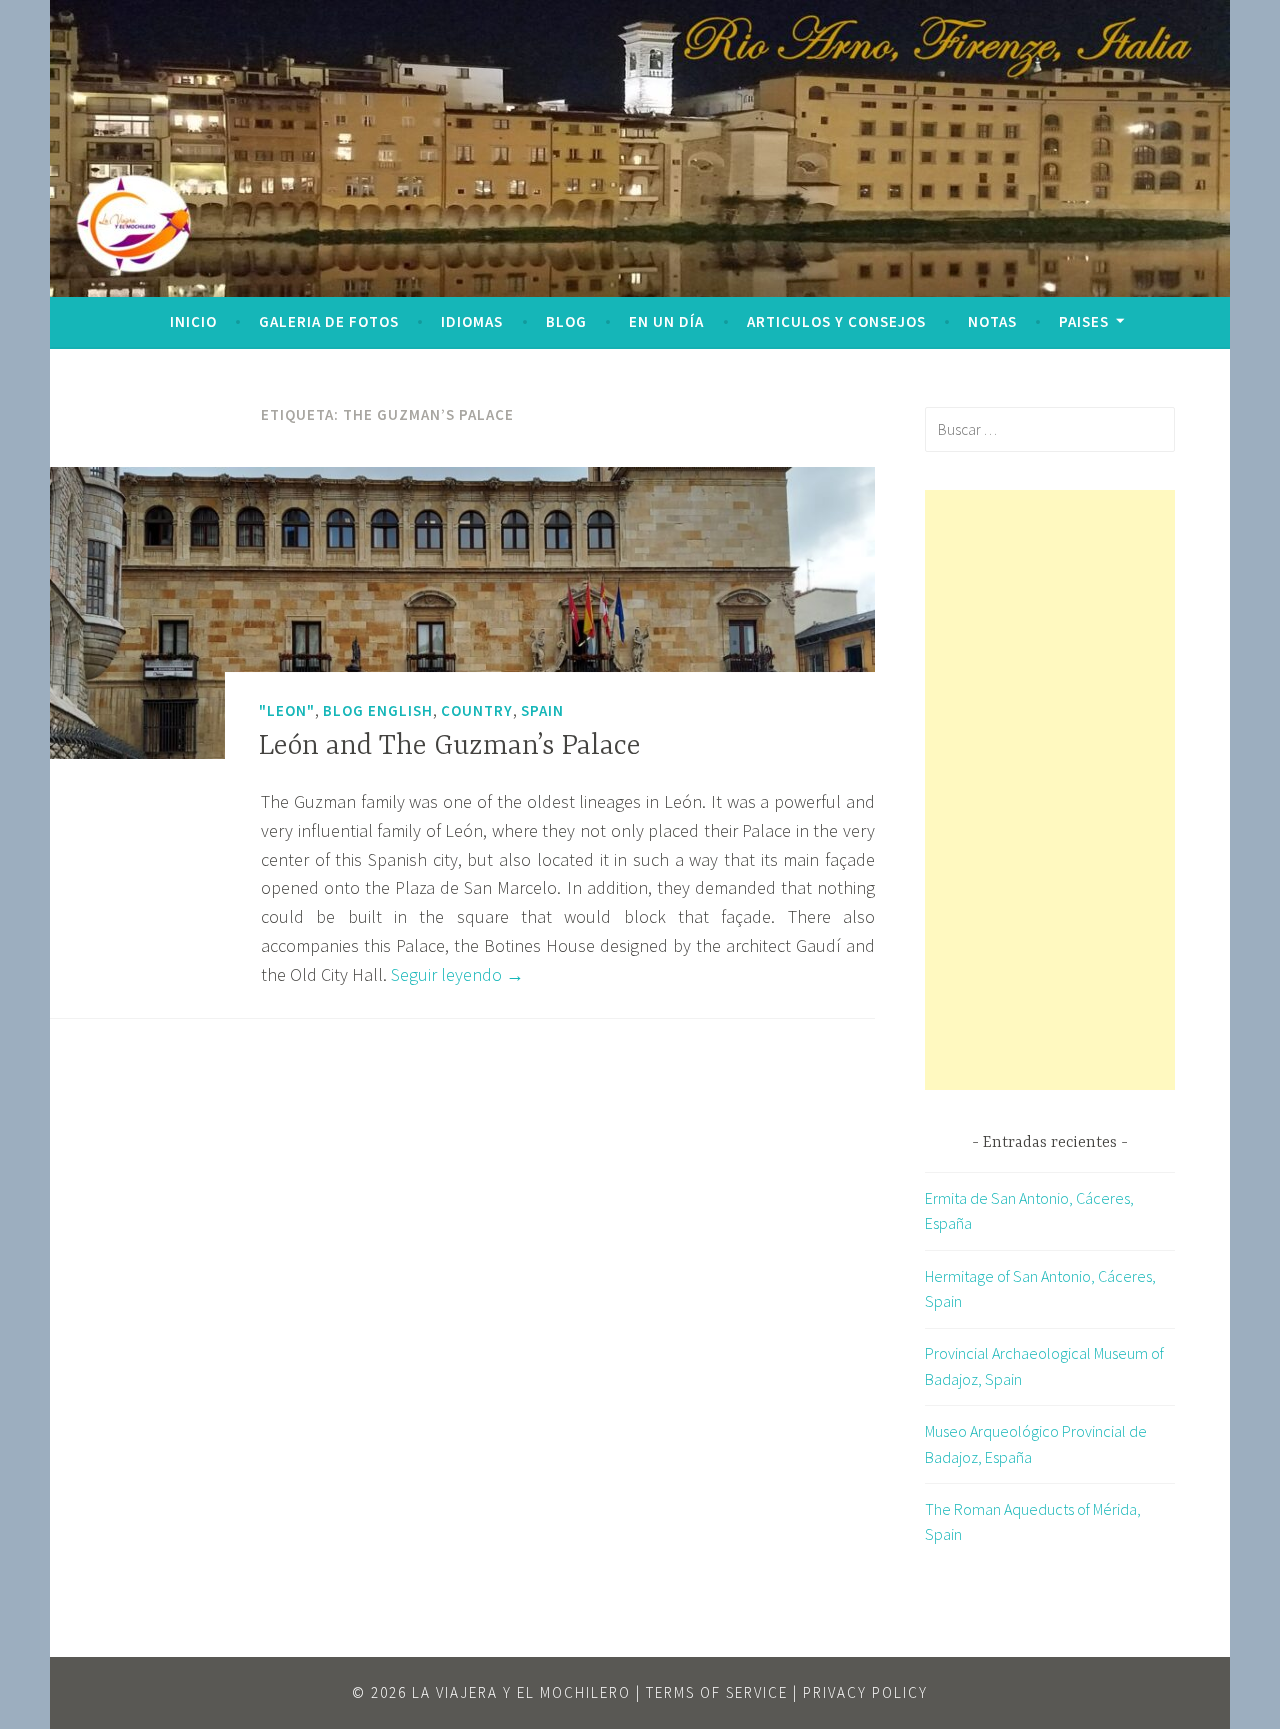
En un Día (666, 321)
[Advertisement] (1050, 790)
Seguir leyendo (457, 974)
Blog (566, 321)
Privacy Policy (865, 1692)
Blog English (378, 710)
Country (477, 710)
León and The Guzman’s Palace (450, 747)
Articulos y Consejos (836, 321)
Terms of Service (717, 1692)
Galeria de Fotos (329, 321)
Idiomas (472, 321)
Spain (542, 710)
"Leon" (287, 710)
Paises (1084, 321)
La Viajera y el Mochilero (521, 1692)
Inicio (193, 321)
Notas (992, 321)
